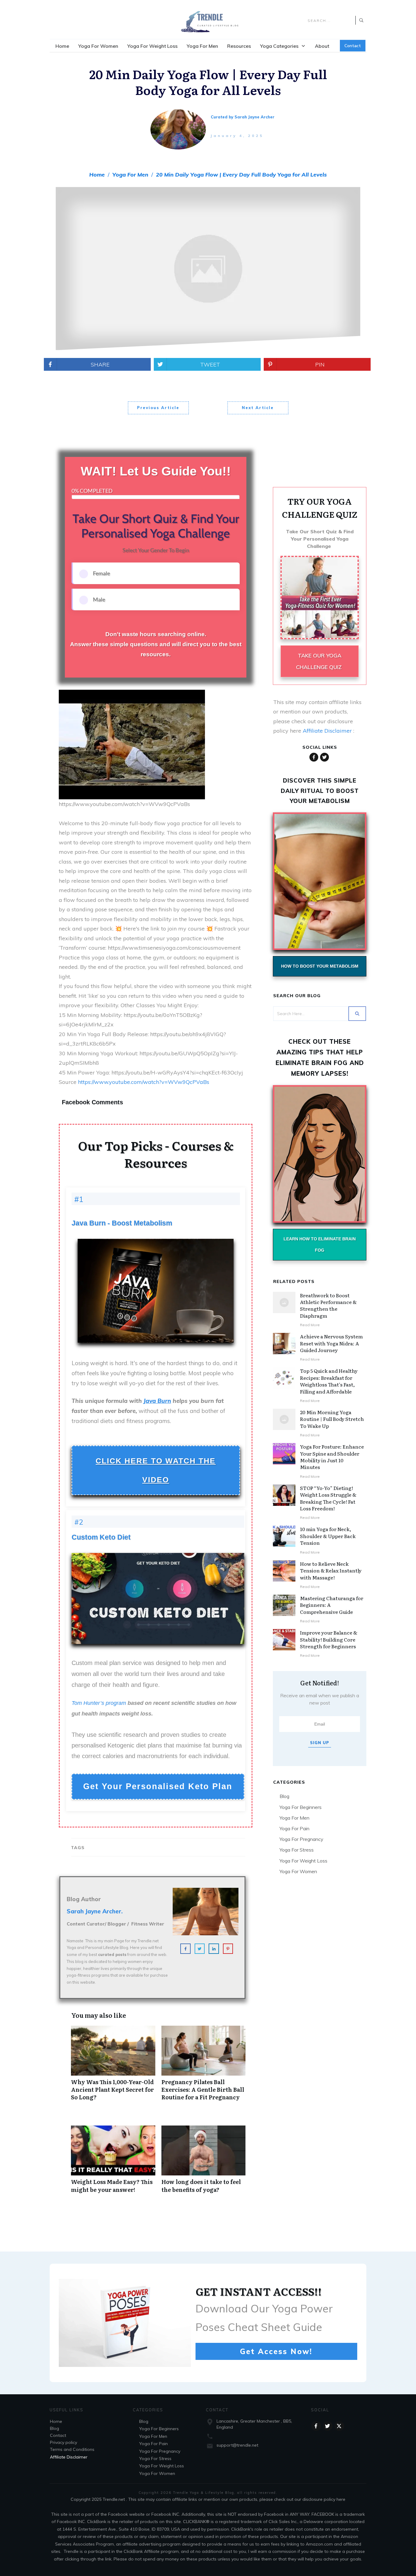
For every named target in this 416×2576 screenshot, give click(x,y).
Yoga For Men (294, 1818)
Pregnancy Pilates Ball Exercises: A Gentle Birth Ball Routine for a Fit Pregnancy (204, 2066)
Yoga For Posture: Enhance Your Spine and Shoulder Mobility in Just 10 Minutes (332, 1457)
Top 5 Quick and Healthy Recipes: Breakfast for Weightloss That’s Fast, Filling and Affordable (329, 1381)
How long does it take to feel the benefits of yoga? (204, 2162)
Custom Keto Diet (101, 1537)
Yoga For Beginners (301, 1807)
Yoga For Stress (297, 1850)
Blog (284, 1796)
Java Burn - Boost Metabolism (122, 1223)
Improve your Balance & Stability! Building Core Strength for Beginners (329, 1639)
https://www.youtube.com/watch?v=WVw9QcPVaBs (144, 1082)
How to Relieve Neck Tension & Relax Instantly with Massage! (331, 1570)
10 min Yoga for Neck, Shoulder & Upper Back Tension (328, 1536)
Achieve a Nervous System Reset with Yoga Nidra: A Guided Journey (331, 1343)
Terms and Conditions (72, 2449)
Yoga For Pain (294, 1828)
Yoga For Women (298, 1871)
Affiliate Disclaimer (327, 731)
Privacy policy (63, 2442)
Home (56, 2421)
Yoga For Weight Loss (303, 1861)
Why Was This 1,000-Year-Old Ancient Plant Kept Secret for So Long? (113, 2066)
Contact (58, 2435)
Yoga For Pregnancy (301, 1839)
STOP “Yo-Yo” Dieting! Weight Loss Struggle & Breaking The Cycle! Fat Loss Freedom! (328, 1498)
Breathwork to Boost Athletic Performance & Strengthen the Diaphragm (328, 1305)
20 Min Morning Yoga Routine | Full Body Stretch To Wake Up (332, 1419)
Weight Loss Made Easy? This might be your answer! (113, 2162)
